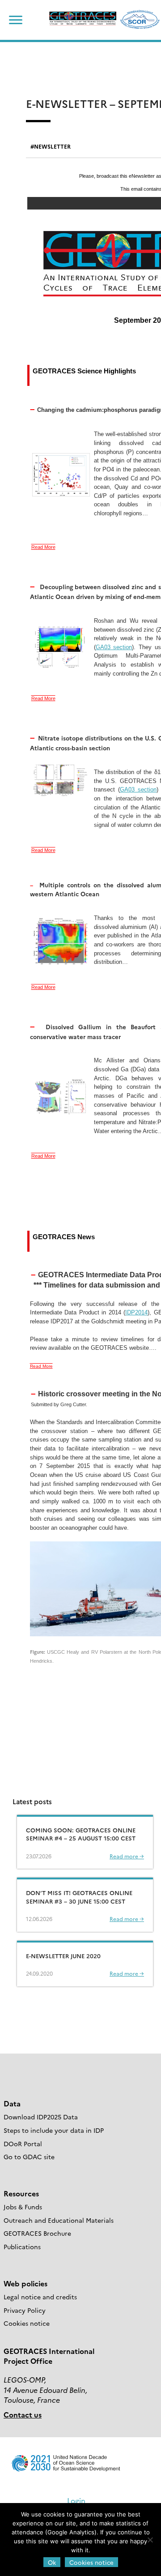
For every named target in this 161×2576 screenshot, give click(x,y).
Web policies (25, 2283)
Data (12, 2103)
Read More (43, 547)
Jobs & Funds (23, 2207)
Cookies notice (27, 2323)
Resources (21, 2193)
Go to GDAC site (29, 2157)
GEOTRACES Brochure (37, 2233)
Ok (52, 2562)
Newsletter (52, 146)
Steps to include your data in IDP (54, 2130)
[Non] (150, 2540)
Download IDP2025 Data (41, 2117)
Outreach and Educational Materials (59, 2220)
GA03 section (114, 647)
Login (76, 2500)
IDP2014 (136, 1312)
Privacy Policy (25, 2310)
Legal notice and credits (40, 2297)
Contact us (23, 2414)
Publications (22, 2247)
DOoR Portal (23, 2144)
